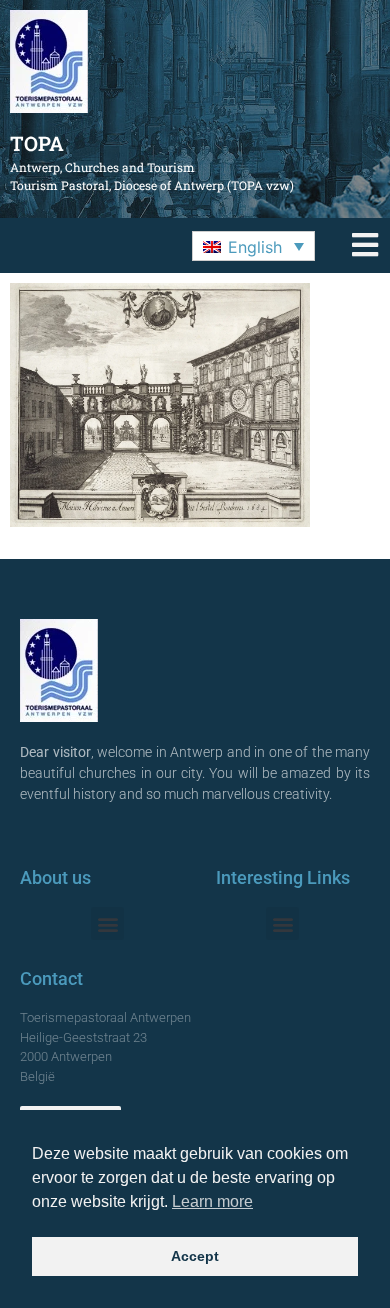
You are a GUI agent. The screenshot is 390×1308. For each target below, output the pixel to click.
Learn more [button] (212, 1201)
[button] (253, 246)
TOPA (37, 143)
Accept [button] (195, 1256)
